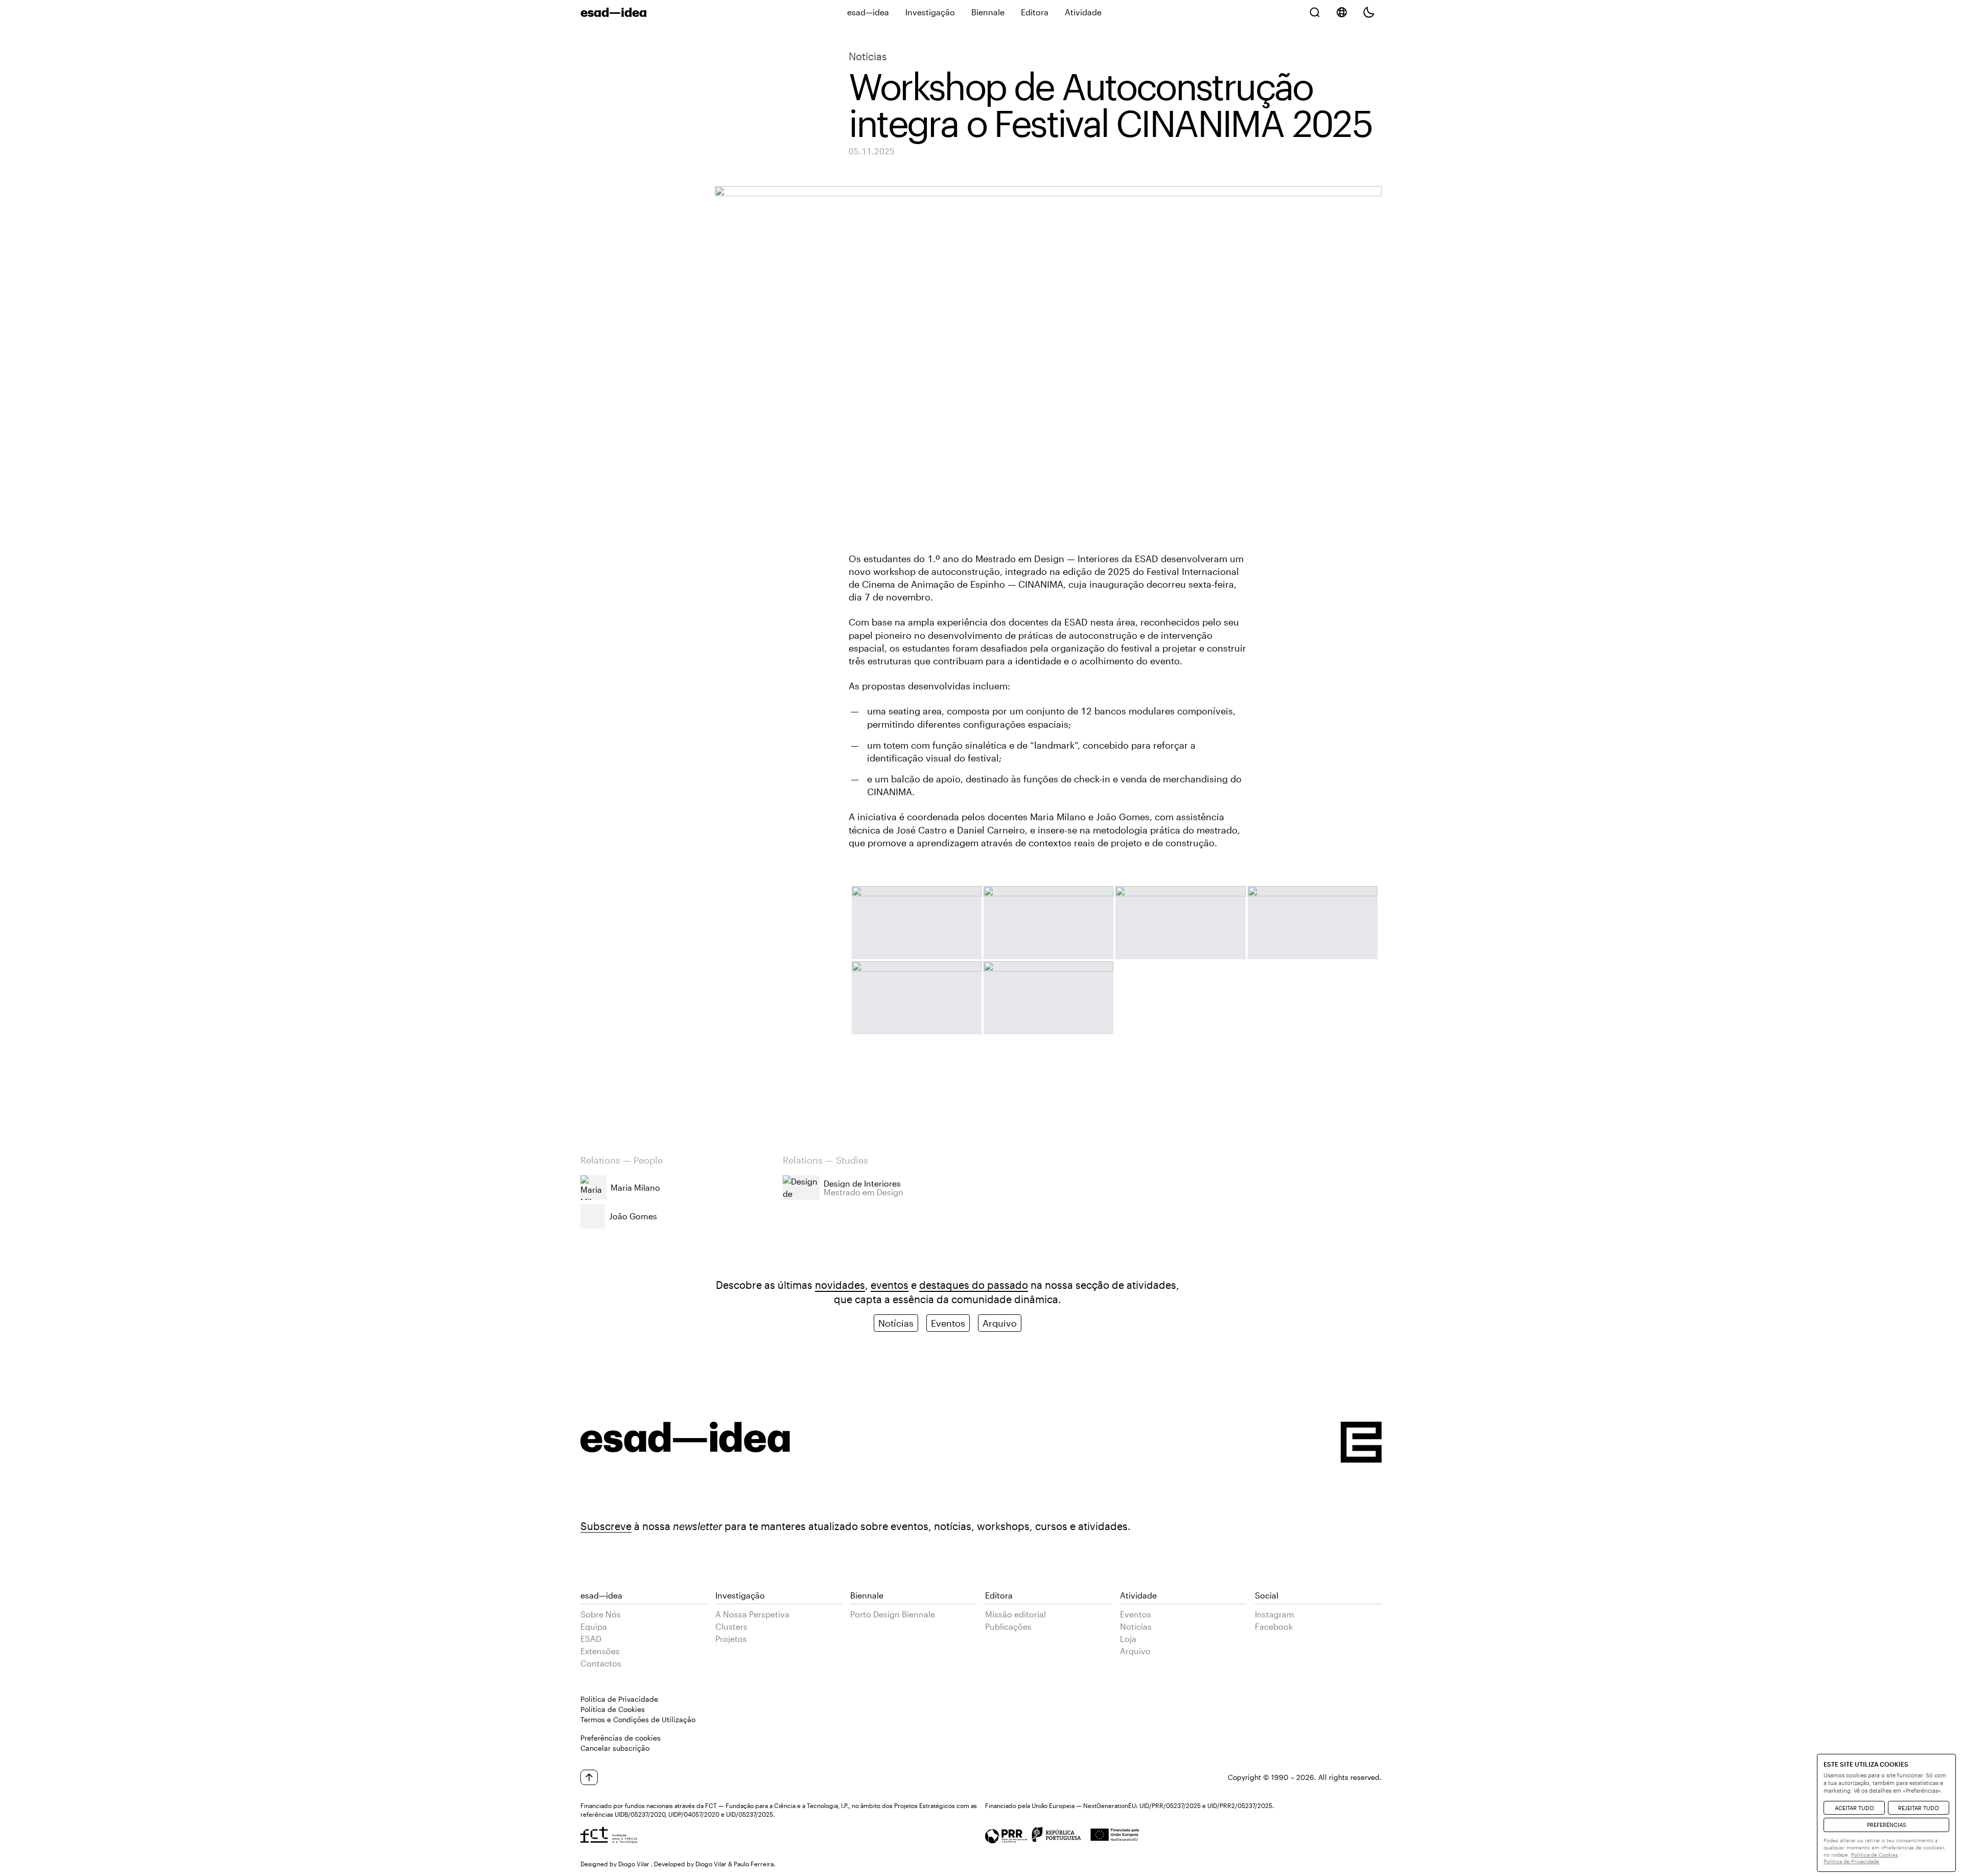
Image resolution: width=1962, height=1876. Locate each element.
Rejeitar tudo (1919, 1808)
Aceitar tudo (1854, 1808)
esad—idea (868, 12)
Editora (1035, 12)
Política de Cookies (613, 1709)
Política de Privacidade (619, 1699)
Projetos (731, 1639)
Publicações (1008, 1626)
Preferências (1887, 1825)
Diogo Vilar (634, 1864)
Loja (1128, 1639)
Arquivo (1000, 1323)
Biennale (988, 12)
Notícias (868, 56)
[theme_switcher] (1369, 12)
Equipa (594, 1626)
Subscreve (606, 1526)
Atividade (1083, 12)
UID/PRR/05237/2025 (1170, 1805)
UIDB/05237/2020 (640, 1814)
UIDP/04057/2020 (694, 1814)
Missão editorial (1015, 1614)
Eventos (948, 1323)
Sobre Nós (601, 1614)
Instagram (1275, 1614)
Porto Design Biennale (893, 1614)
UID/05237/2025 (750, 1814)
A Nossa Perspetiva (752, 1614)
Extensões (600, 1651)
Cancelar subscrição (615, 1748)
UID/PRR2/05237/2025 (1240, 1805)
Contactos (601, 1663)
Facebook (1274, 1626)
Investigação (930, 12)
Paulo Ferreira (754, 1864)
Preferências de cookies (621, 1738)
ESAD (591, 1639)
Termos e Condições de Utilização (638, 1719)
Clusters (731, 1626)
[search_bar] (1315, 12)
